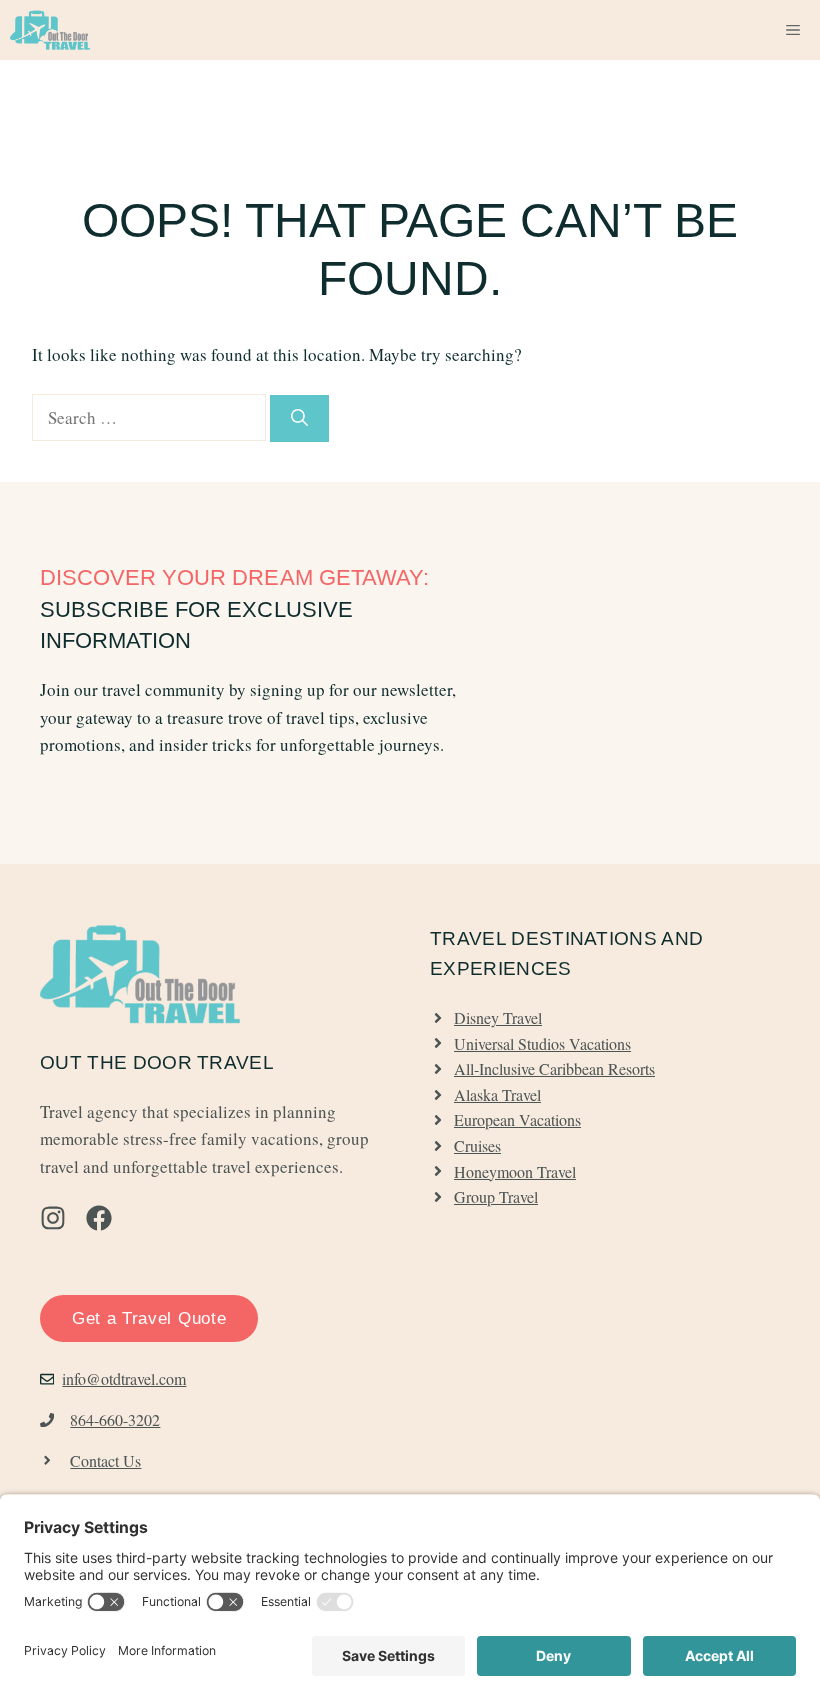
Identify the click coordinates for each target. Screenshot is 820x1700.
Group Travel (496, 1196)
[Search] (299, 419)
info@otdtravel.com (124, 1378)
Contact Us (105, 1460)
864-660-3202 (115, 1419)
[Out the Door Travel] (50, 30)
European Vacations (517, 1119)
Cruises (477, 1145)
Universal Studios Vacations (542, 1043)
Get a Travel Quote (149, 1318)
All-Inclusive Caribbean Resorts (554, 1068)
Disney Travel (498, 1017)
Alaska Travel (497, 1094)
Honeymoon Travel (515, 1171)
